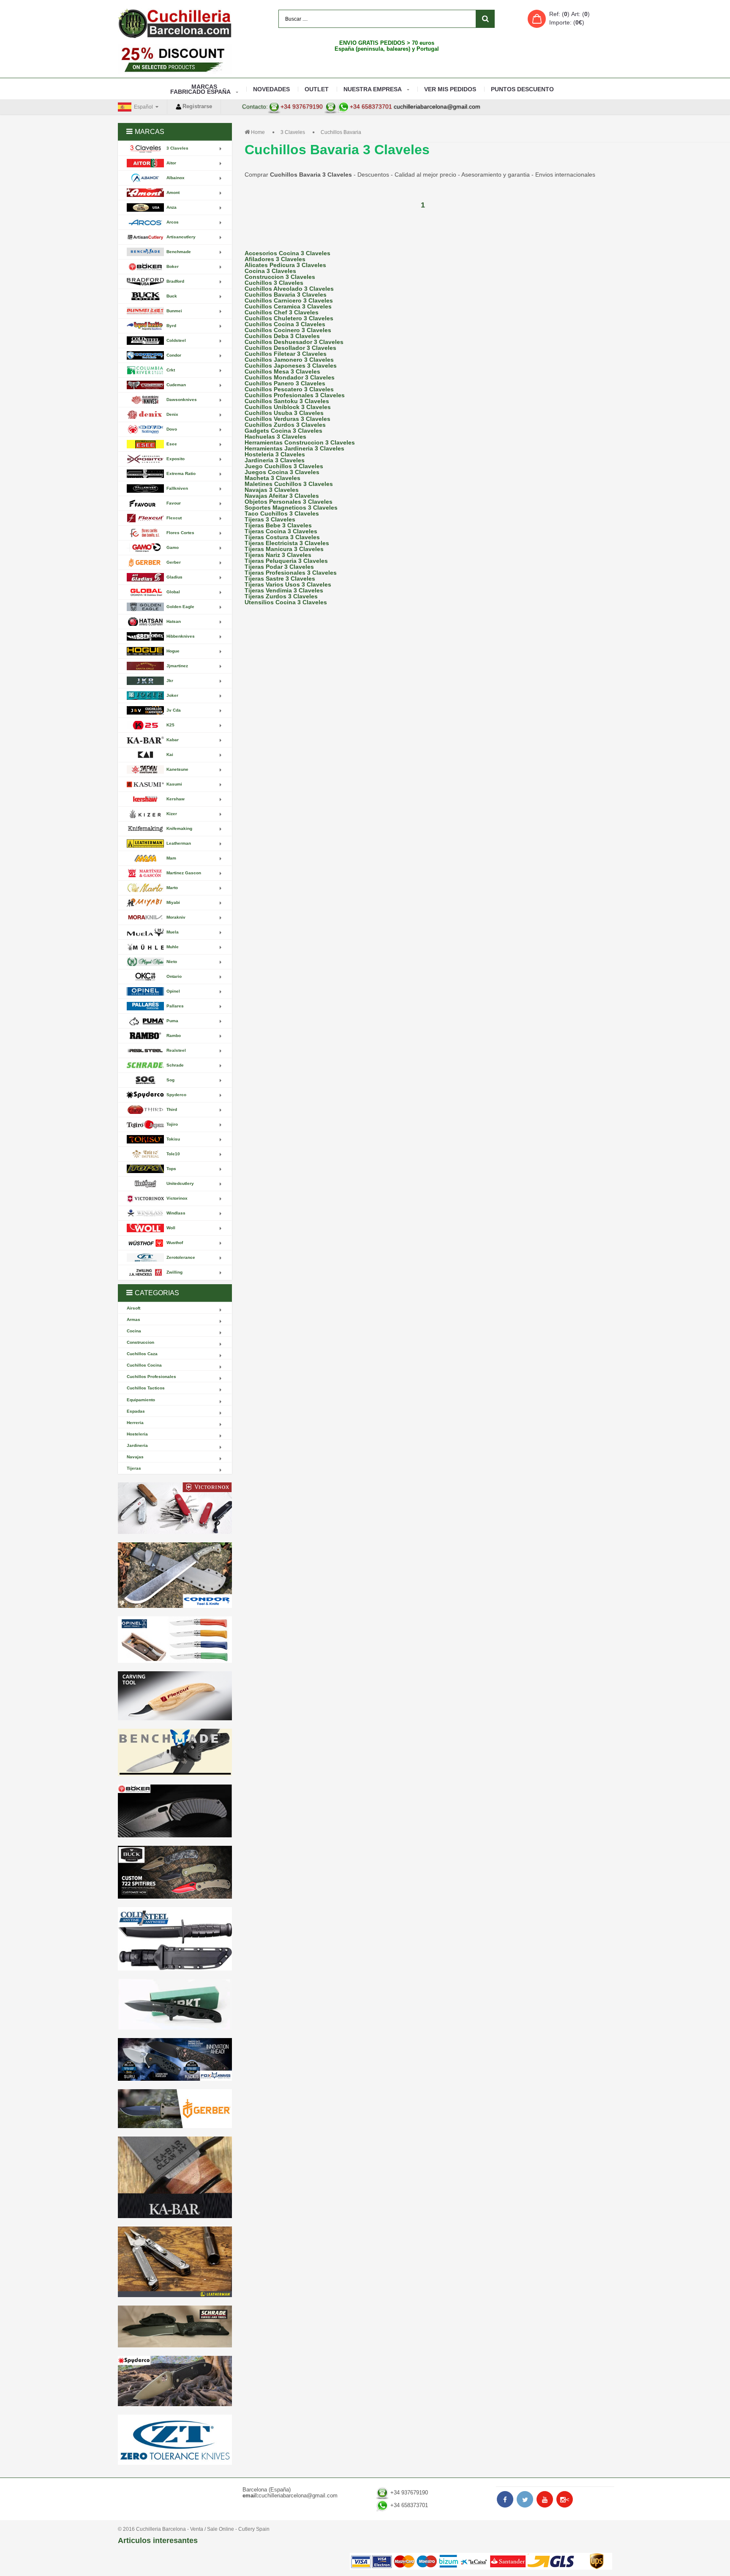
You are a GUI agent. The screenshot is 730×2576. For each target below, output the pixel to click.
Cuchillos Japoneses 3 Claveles (291, 366)
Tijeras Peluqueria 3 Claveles (286, 561)
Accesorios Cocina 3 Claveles (287, 253)
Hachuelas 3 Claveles (275, 437)
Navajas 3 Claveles (272, 490)
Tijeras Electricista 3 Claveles (287, 543)
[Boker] (175, 1811)
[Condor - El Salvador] (175, 1575)
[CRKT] (175, 2004)
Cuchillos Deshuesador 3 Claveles (294, 342)
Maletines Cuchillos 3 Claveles (289, 484)
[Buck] (175, 1872)
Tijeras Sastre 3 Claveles (280, 579)
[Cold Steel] (175, 1939)
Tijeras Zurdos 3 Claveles (281, 596)
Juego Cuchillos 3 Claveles (284, 466)
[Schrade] (175, 2326)
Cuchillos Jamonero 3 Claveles (289, 360)
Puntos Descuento (522, 89)
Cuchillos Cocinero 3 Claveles (288, 330)
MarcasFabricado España (200, 89)
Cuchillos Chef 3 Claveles (282, 312)
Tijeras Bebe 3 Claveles (278, 525)
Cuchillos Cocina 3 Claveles (285, 324)
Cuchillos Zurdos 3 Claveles (285, 425)
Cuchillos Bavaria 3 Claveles (286, 295)
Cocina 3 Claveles (270, 271)
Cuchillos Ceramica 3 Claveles (288, 306)
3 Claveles (293, 132)
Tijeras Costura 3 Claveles (282, 537)
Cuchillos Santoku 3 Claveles (287, 401)
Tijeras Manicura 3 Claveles (284, 549)
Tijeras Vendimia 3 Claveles (284, 590)
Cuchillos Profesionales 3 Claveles (295, 395)
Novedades (271, 89)
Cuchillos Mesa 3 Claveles (282, 371)
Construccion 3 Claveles (280, 277)
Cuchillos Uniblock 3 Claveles (288, 407)
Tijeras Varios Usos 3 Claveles (288, 584)
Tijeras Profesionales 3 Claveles (291, 573)
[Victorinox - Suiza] (175, 1508)
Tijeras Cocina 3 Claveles (281, 531)
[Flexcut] (175, 1696)
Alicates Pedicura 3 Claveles (285, 265)
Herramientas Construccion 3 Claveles (300, 442)
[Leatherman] (175, 2262)
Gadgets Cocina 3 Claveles (283, 431)
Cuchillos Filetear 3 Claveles (286, 354)
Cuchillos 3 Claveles (274, 283)
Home (258, 132)
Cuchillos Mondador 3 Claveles (290, 377)
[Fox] (175, 2059)
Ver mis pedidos (450, 89)
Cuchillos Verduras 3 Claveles (287, 419)
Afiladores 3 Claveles (275, 259)
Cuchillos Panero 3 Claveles (285, 383)
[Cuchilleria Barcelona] (175, 23)
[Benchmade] (175, 1753)
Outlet (317, 89)
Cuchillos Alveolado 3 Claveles (289, 289)
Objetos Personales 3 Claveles (289, 502)
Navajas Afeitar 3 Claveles (282, 496)
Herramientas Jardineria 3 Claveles (294, 448)
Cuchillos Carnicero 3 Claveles (289, 300)
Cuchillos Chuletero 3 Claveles (289, 318)
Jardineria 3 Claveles (275, 460)
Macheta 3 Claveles (272, 478)
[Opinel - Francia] (175, 1640)
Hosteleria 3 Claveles (275, 454)
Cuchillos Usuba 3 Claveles (284, 413)
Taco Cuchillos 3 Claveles (282, 513)
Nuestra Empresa (373, 89)
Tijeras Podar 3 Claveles (279, 567)
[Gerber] (175, 2109)
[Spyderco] (175, 2381)
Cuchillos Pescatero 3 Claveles (289, 389)
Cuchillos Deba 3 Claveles (282, 336)
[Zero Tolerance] (175, 2440)
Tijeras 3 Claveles (270, 519)
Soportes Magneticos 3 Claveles (291, 508)
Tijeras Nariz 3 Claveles (278, 555)
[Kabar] (175, 2177)
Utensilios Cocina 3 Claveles (286, 602)
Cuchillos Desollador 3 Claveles (290, 348)
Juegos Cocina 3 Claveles (282, 472)
